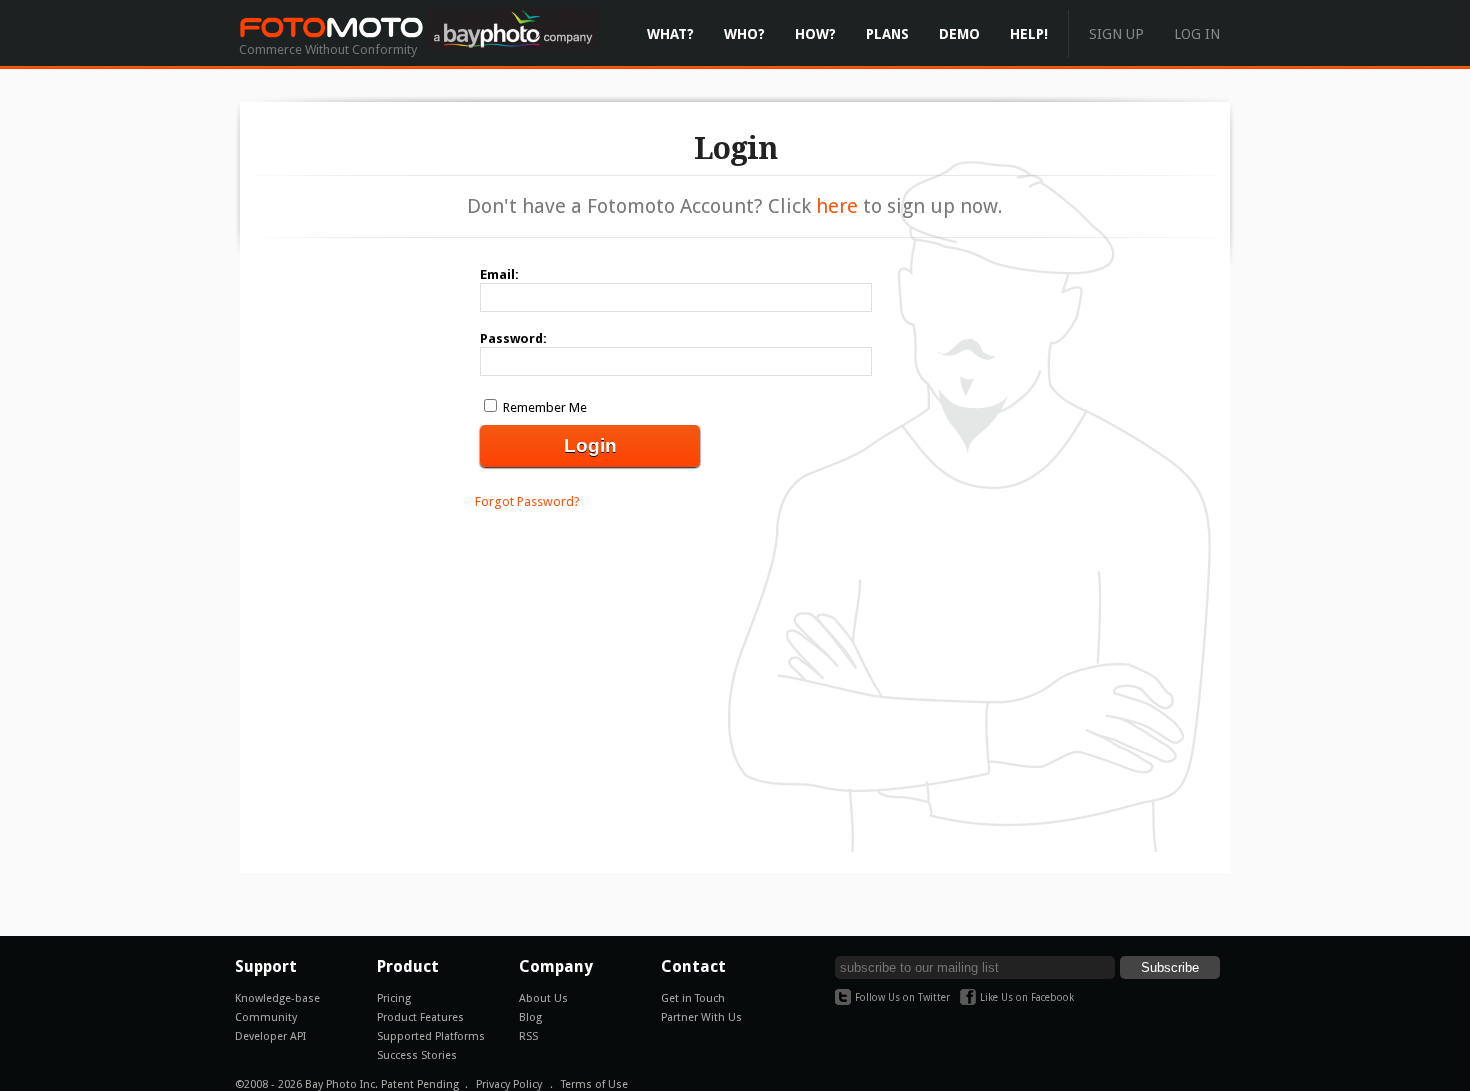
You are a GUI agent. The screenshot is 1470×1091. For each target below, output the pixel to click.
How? (815, 34)
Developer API (270, 1036)
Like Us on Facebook (1027, 997)
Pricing (394, 998)
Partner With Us (701, 1017)
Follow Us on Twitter (902, 997)
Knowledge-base (277, 998)
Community (266, 1017)
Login (590, 445)
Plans (887, 34)
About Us (543, 998)
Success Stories (417, 1055)
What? (670, 34)
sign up (1116, 34)
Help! (1029, 34)
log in (1197, 34)
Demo (959, 34)
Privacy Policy (509, 1084)
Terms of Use (594, 1084)
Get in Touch (693, 998)
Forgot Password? (527, 501)
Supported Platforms (431, 1036)
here (837, 206)
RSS (528, 1036)
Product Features (420, 1017)
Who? (744, 34)
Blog (530, 1017)
